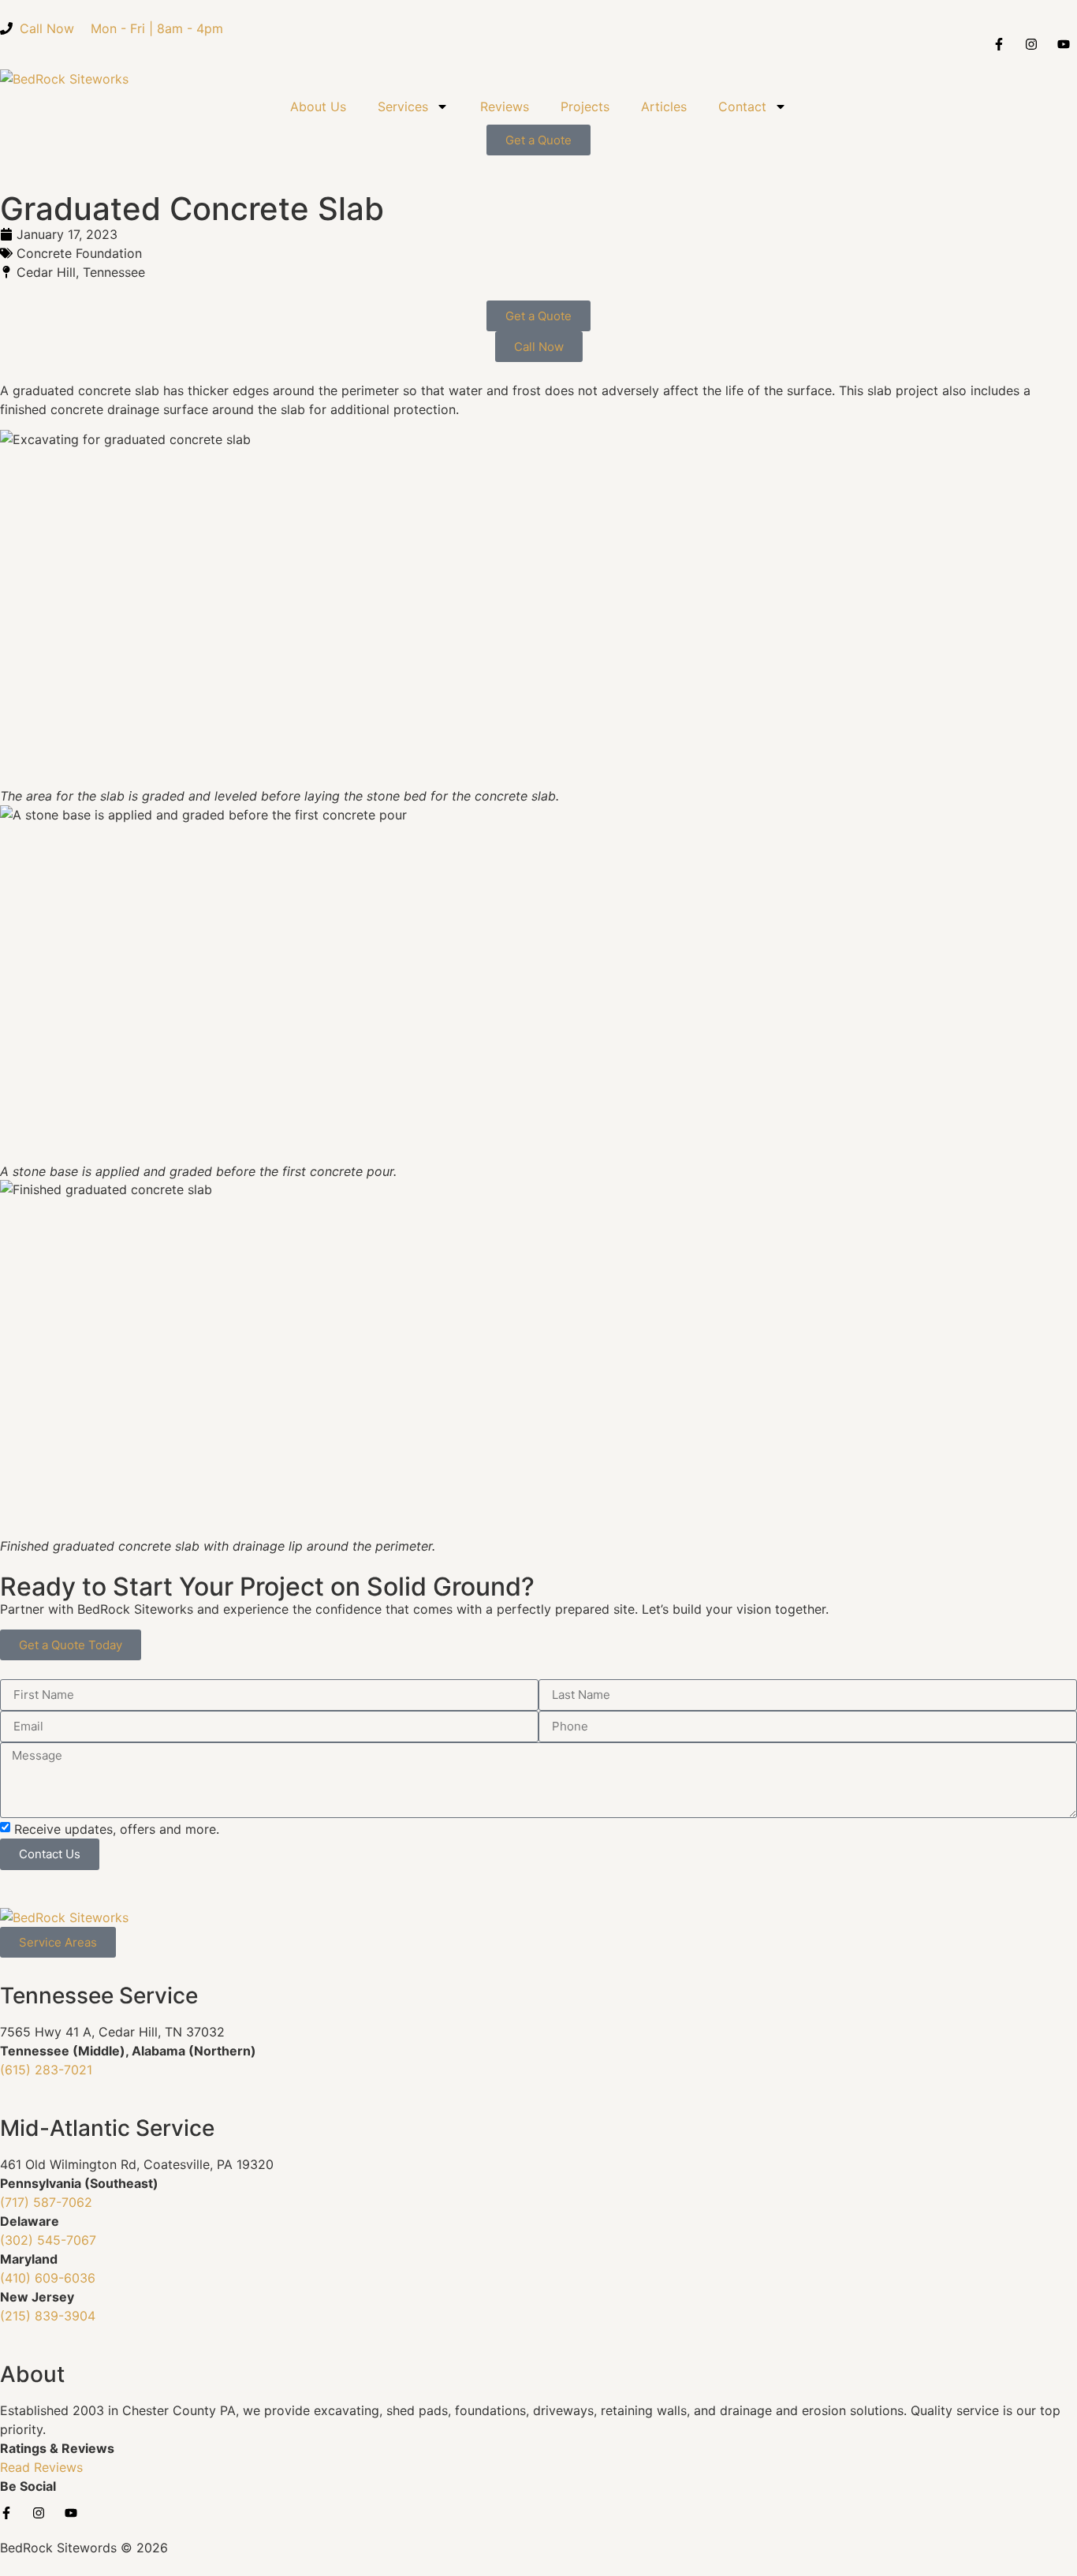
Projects (585, 106)
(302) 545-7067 (48, 2240)
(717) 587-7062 (46, 2202)
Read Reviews (41, 2467)
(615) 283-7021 (46, 2070)
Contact (742, 106)
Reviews (505, 106)
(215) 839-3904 (48, 2316)
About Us (318, 106)
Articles (664, 106)
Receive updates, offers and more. (117, 1829)
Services (403, 106)
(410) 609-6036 (48, 2278)
